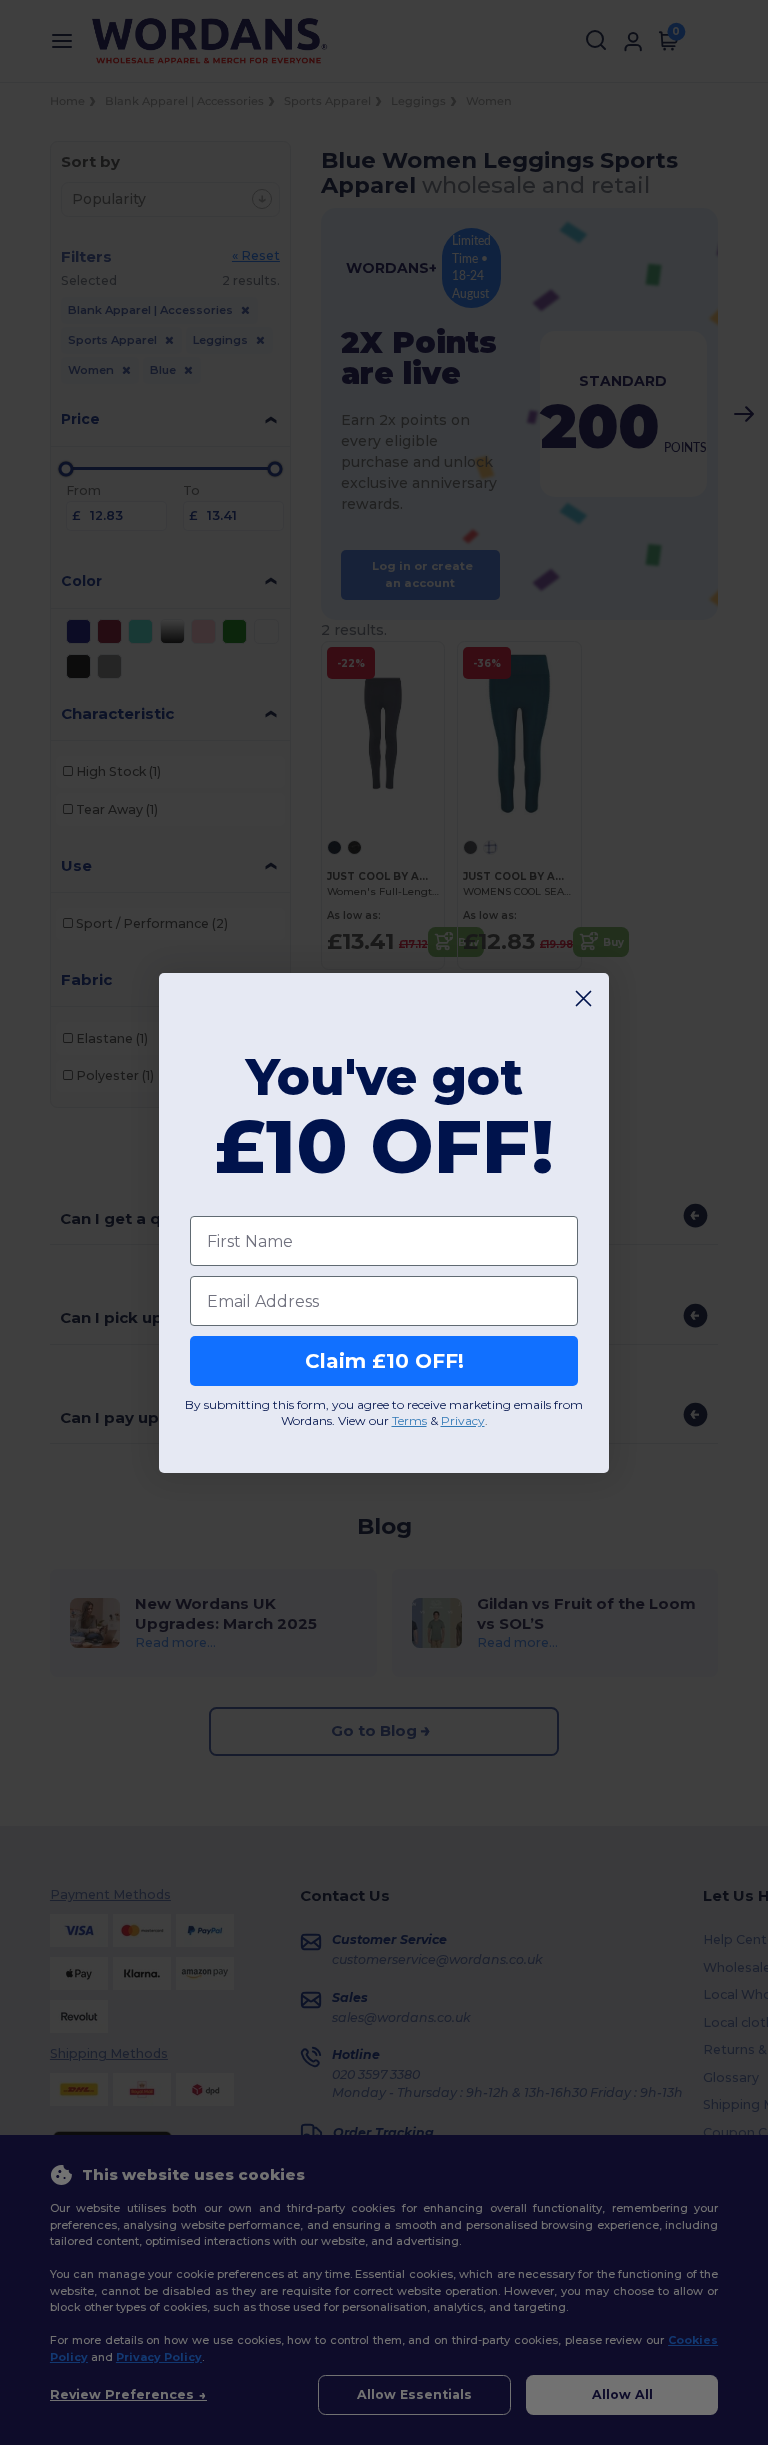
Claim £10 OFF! (384, 1361)
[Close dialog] (583, 998)
